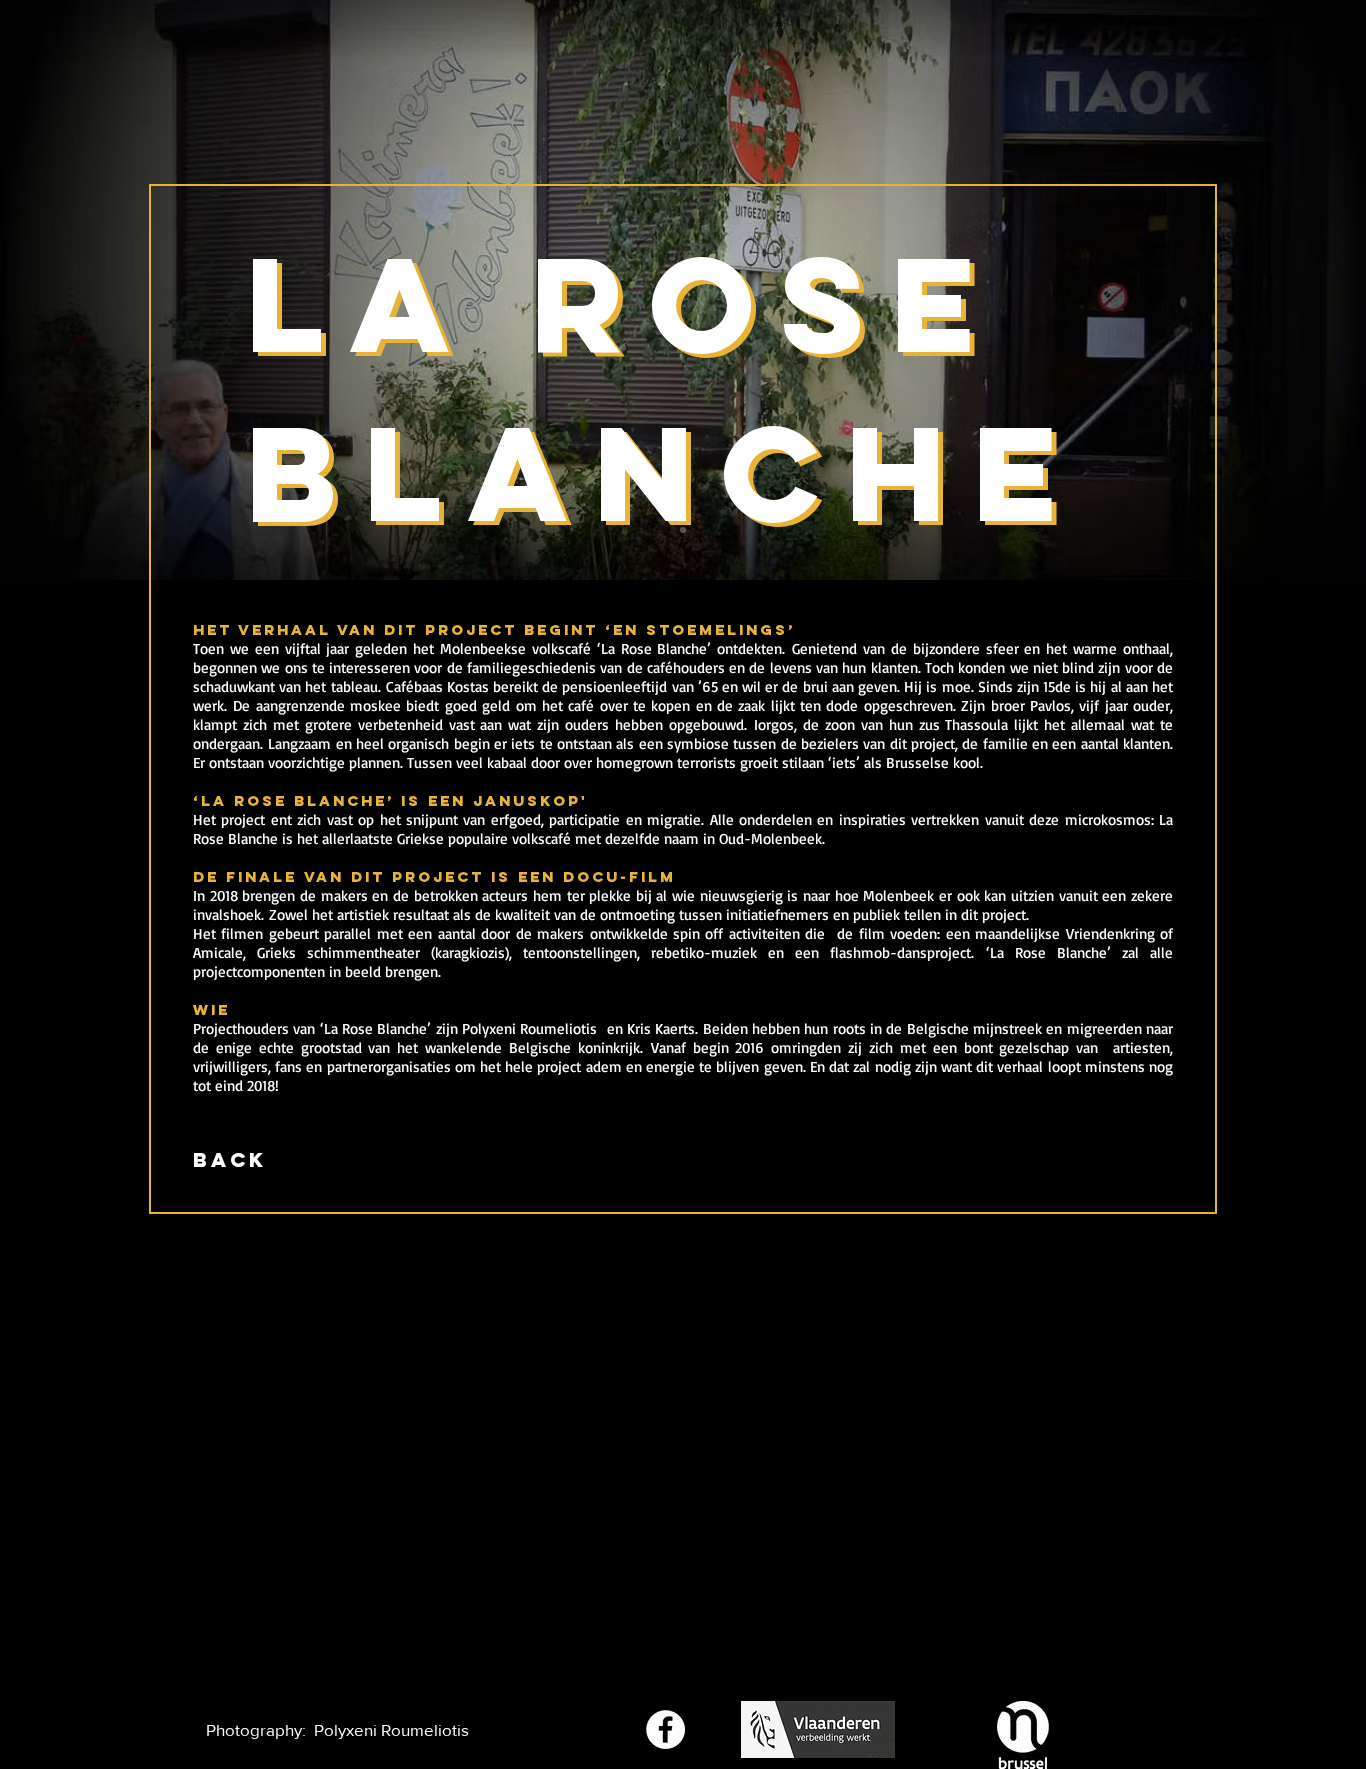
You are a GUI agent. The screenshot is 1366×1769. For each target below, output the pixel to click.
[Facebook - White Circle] (665, 1729)
